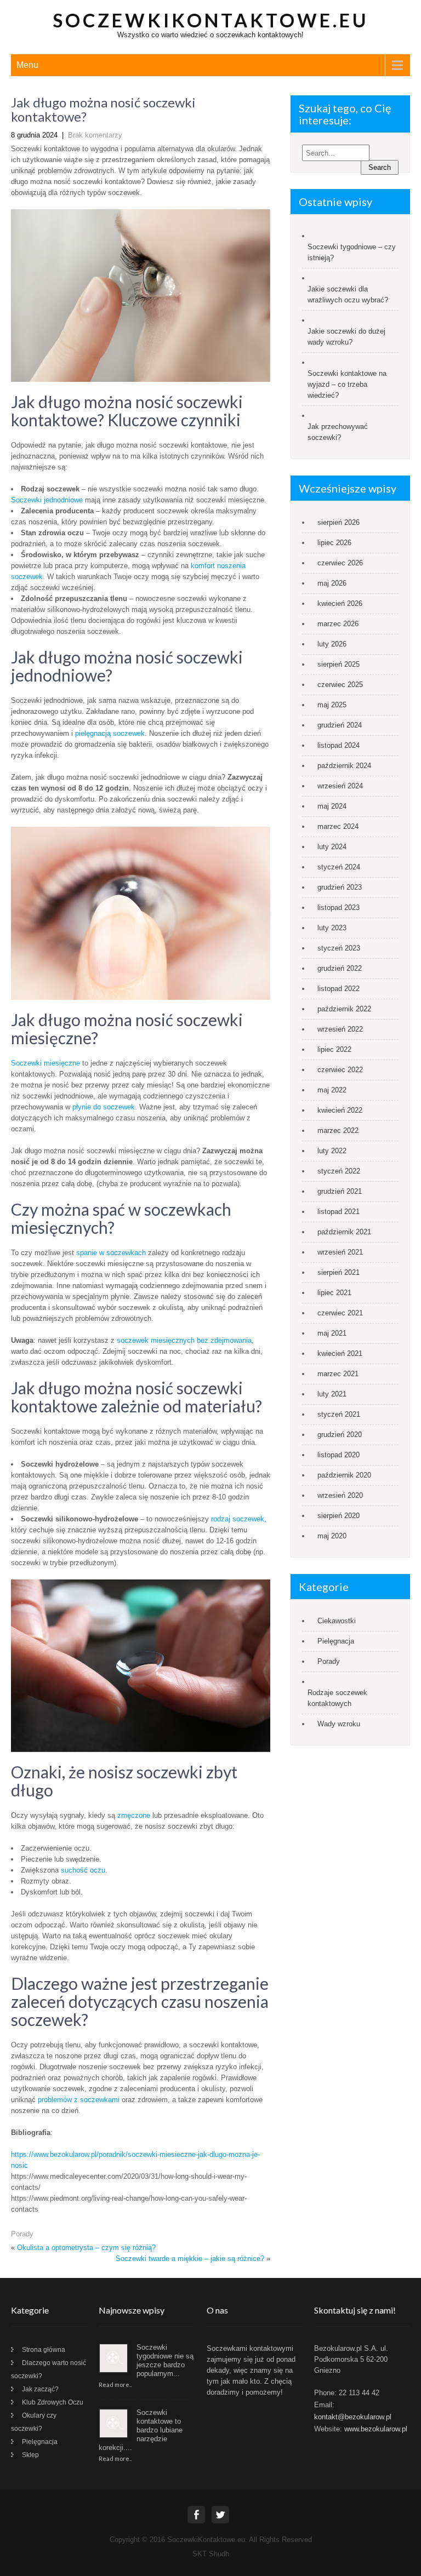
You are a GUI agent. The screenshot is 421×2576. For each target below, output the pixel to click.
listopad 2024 (338, 745)
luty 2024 (332, 847)
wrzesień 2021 (340, 1252)
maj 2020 (332, 1536)
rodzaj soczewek (238, 1519)
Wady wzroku (339, 1724)
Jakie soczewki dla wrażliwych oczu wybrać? (348, 294)
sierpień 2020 (338, 1516)
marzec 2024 (338, 826)
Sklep (30, 2455)
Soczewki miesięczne (45, 1063)
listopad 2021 (338, 1212)
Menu (27, 65)
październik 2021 (344, 1232)
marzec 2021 (338, 1374)
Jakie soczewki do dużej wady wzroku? (346, 337)
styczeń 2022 (339, 1171)
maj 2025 (332, 705)
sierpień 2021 (338, 1272)
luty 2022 (332, 1151)
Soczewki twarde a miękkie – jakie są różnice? (190, 2259)
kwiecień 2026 (340, 603)
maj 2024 (332, 806)
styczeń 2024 (339, 867)
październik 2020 (344, 1475)
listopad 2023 (338, 908)
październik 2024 (344, 766)
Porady (22, 2234)
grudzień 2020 (340, 1435)
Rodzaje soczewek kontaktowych (337, 1698)
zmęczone (134, 1815)
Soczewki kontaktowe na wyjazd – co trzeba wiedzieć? (347, 384)
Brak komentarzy (95, 135)
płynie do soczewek (104, 1107)
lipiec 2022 (334, 1049)
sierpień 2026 (338, 522)
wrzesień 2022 (340, 1029)
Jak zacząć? (40, 2389)
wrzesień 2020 (340, 1495)
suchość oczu (83, 1870)
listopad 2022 (338, 989)
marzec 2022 (338, 1130)
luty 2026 (332, 644)
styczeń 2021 (339, 1414)
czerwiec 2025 (340, 685)
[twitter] (220, 2515)
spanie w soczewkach (111, 1253)
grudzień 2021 (340, 1191)
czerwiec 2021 (340, 1313)
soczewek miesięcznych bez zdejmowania (184, 1340)
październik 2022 (344, 1009)
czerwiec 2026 (340, 563)
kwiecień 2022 (340, 1110)
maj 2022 (332, 1090)
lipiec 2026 (334, 543)
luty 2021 (332, 1394)
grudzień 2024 (340, 725)
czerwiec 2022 (340, 1070)
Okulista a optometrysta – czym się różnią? (86, 2248)
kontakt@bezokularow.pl (353, 2417)
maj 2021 (332, 1333)
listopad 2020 (338, 1455)
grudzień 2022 (340, 968)
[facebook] (196, 2515)
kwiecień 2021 (340, 1353)
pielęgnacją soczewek (110, 733)
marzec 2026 (338, 624)
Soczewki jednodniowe (47, 500)
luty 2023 (332, 928)
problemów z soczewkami (79, 2100)
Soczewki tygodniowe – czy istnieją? (352, 252)
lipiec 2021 (334, 1293)
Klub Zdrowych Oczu (53, 2402)
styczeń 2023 (339, 948)
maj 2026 (332, 583)
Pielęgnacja (336, 1641)
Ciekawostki (337, 1621)
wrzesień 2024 (340, 786)
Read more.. (115, 2385)
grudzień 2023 (340, 887)
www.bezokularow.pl (376, 2429)
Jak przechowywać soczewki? (338, 432)
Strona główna (44, 2350)
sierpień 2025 (338, 664)
